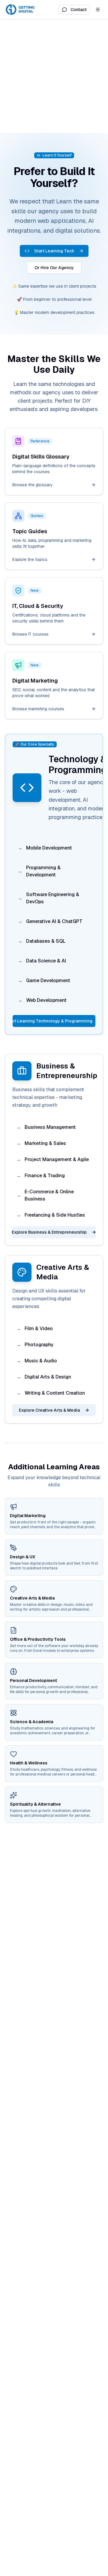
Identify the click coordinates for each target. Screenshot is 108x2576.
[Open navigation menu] (98, 10)
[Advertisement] (54, 76)
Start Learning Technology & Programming (52, 1021)
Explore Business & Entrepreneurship (49, 1232)
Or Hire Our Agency (54, 268)
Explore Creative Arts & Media (49, 1410)
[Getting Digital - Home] (21, 10)
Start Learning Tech (54, 251)
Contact (79, 10)
